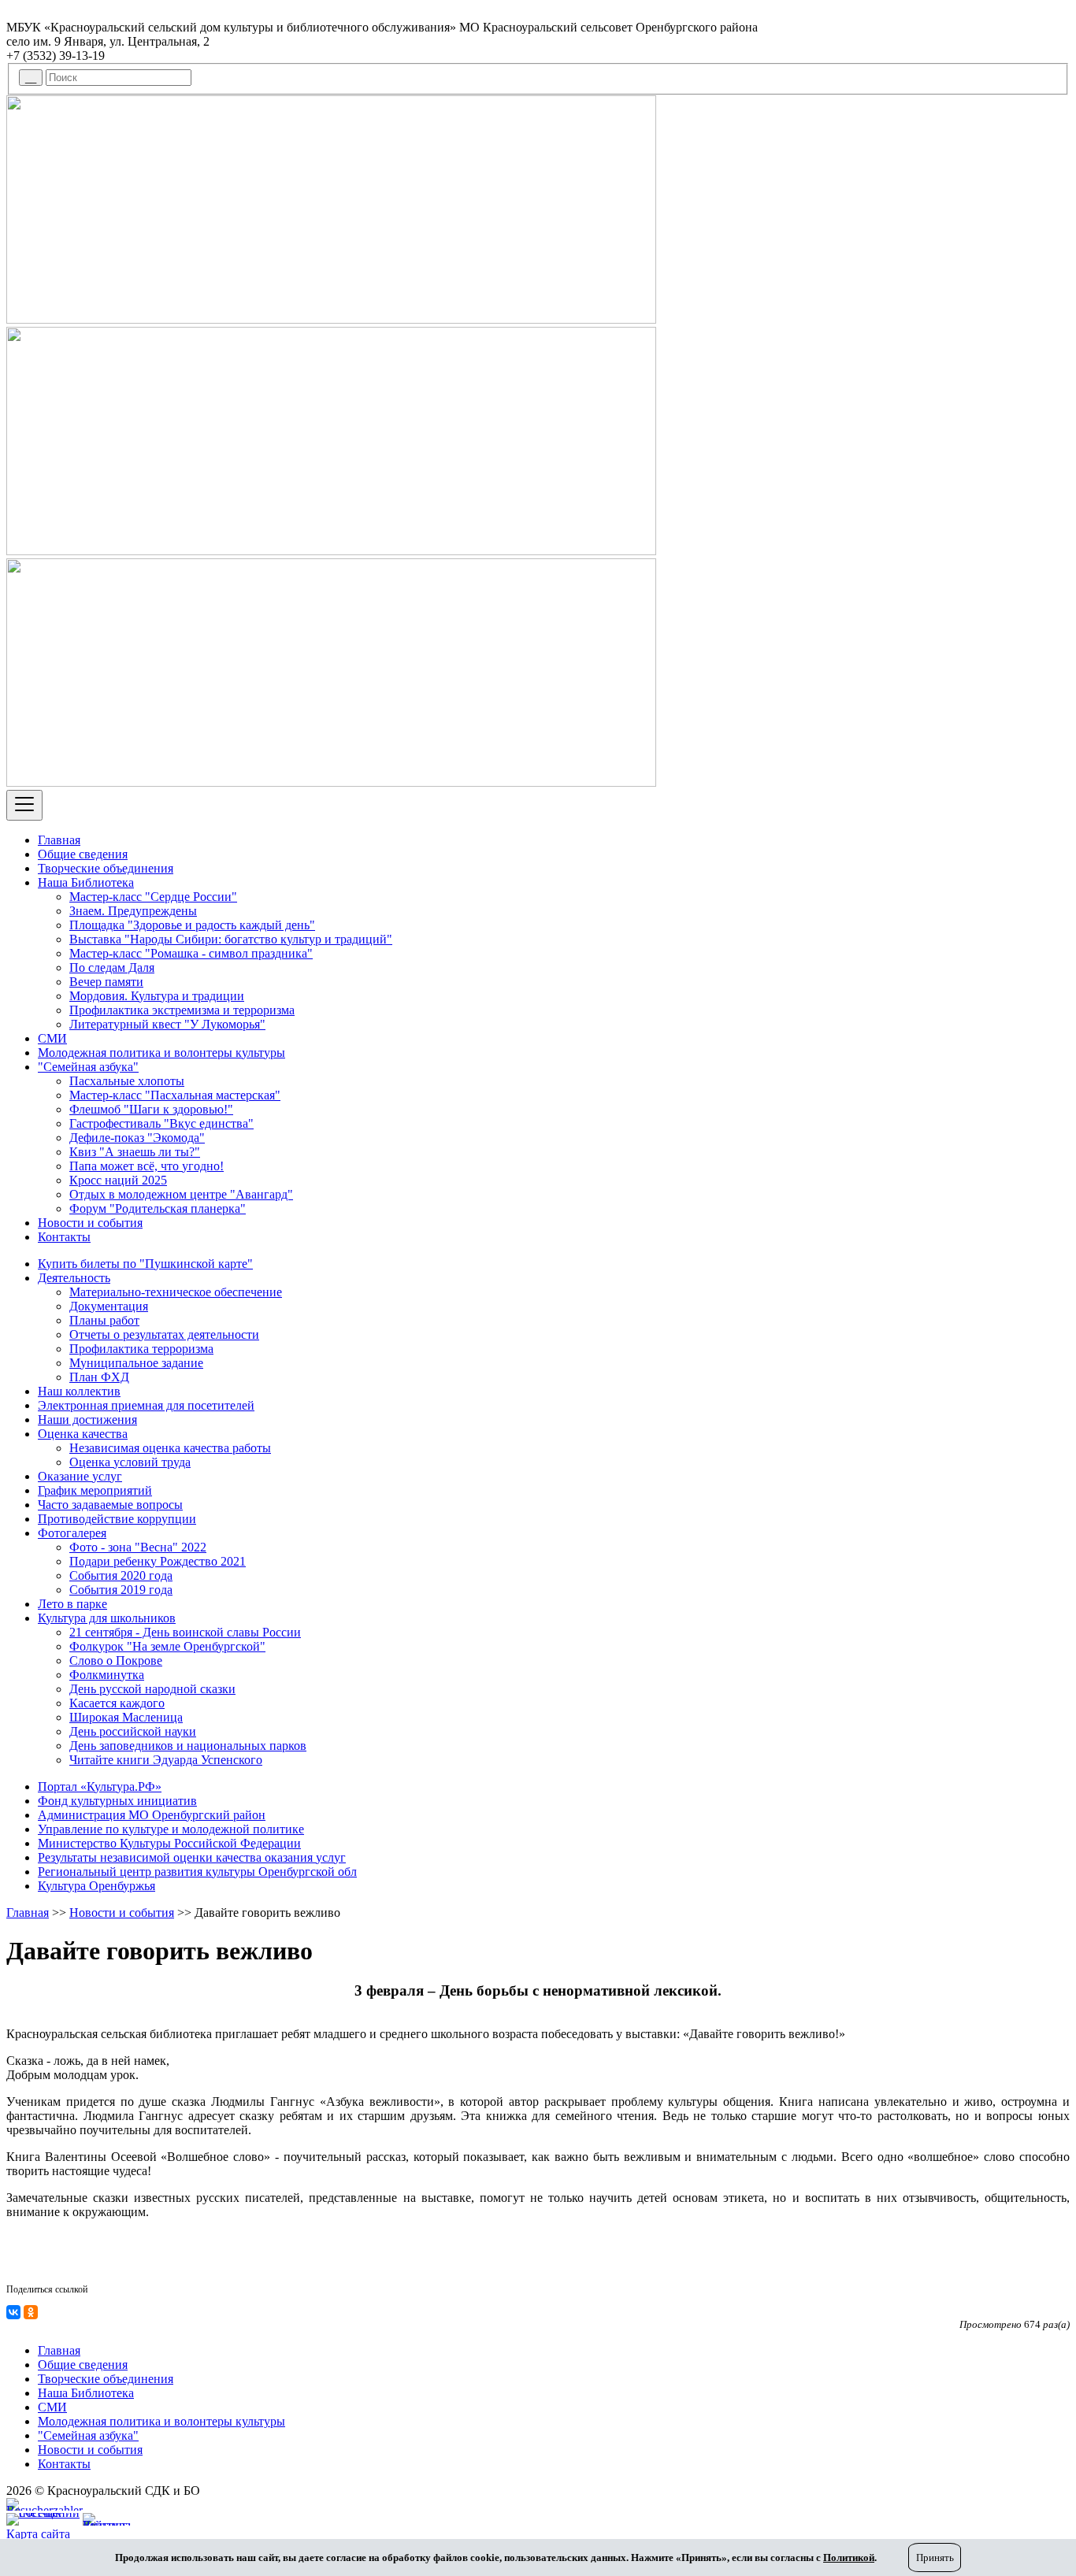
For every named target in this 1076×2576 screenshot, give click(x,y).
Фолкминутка (107, 1675)
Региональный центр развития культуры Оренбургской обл (197, 1872)
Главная (59, 840)
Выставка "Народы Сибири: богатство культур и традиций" (231, 939)
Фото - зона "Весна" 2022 (138, 1547)
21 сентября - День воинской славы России (185, 1632)
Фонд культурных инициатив (117, 1801)
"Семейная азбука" (88, 1067)
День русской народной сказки (152, 1689)
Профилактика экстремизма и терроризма (182, 1010)
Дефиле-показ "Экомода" (137, 1138)
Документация (109, 1306)
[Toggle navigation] (24, 805)
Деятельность (74, 1278)
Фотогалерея (72, 1533)
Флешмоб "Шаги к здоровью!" (151, 1109)
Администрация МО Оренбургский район (152, 1815)
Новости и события (90, 1223)
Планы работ (104, 1320)
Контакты (64, 1237)
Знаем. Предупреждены (133, 911)
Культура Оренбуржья (96, 1886)
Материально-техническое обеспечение (176, 1292)
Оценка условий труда (130, 1462)
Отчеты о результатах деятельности (164, 1334)
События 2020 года (121, 1575)
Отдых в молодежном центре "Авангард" (181, 1194)
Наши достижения (87, 1420)
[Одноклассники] (31, 2312)
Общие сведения (83, 854)
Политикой (849, 2557)
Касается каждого (117, 1703)
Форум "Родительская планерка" (158, 1208)
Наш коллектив (79, 1391)
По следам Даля (112, 967)
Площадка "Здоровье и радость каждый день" (192, 925)
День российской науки (133, 1731)
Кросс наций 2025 (118, 1180)
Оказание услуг (80, 1476)
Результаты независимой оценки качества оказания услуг (192, 1857)
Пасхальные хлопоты (127, 1081)
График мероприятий (95, 1490)
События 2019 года (121, 1590)
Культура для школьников (107, 1618)
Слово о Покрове (116, 1661)
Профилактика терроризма (141, 1349)
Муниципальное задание (136, 1363)
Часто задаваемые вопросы (110, 1505)
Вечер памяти (106, 982)
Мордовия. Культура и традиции (157, 996)
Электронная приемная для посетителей (146, 1405)
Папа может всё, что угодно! (147, 1166)
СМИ (52, 1038)
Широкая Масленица (126, 1717)
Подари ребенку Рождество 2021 (158, 1561)
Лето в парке (72, 1604)
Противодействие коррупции (117, 1519)
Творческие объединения (106, 868)
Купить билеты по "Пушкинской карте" (145, 1264)
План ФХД (99, 1377)
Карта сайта (38, 2534)
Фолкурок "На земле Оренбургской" (167, 1646)
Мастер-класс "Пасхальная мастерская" (175, 1095)
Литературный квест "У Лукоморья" (167, 1024)
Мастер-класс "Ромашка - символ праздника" (191, 953)
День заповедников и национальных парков (188, 1746)
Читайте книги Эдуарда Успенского (166, 1760)
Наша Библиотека (86, 882)
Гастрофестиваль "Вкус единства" (161, 1123)
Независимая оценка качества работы (170, 1448)
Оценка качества (83, 1434)
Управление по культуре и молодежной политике (171, 1829)
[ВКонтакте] (13, 2312)
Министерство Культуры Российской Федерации (169, 1843)
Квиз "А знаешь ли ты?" (135, 1152)
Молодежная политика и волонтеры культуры (161, 1053)
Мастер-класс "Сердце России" (153, 897)
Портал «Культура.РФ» (100, 1787)
